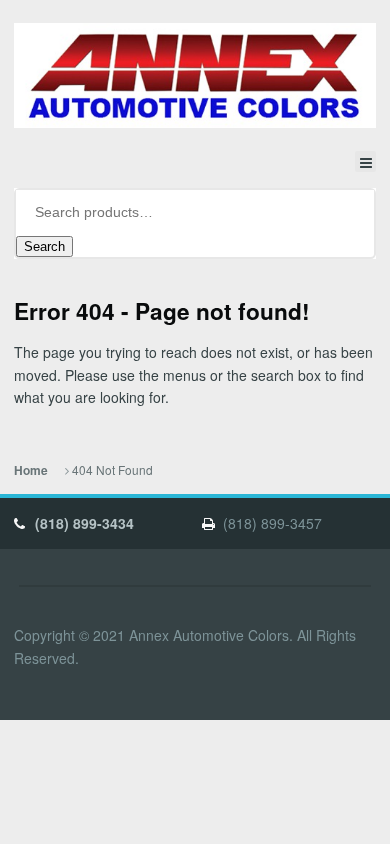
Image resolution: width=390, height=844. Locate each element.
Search (44, 246)
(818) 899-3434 (84, 523)
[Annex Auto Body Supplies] (195, 76)
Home (31, 470)
